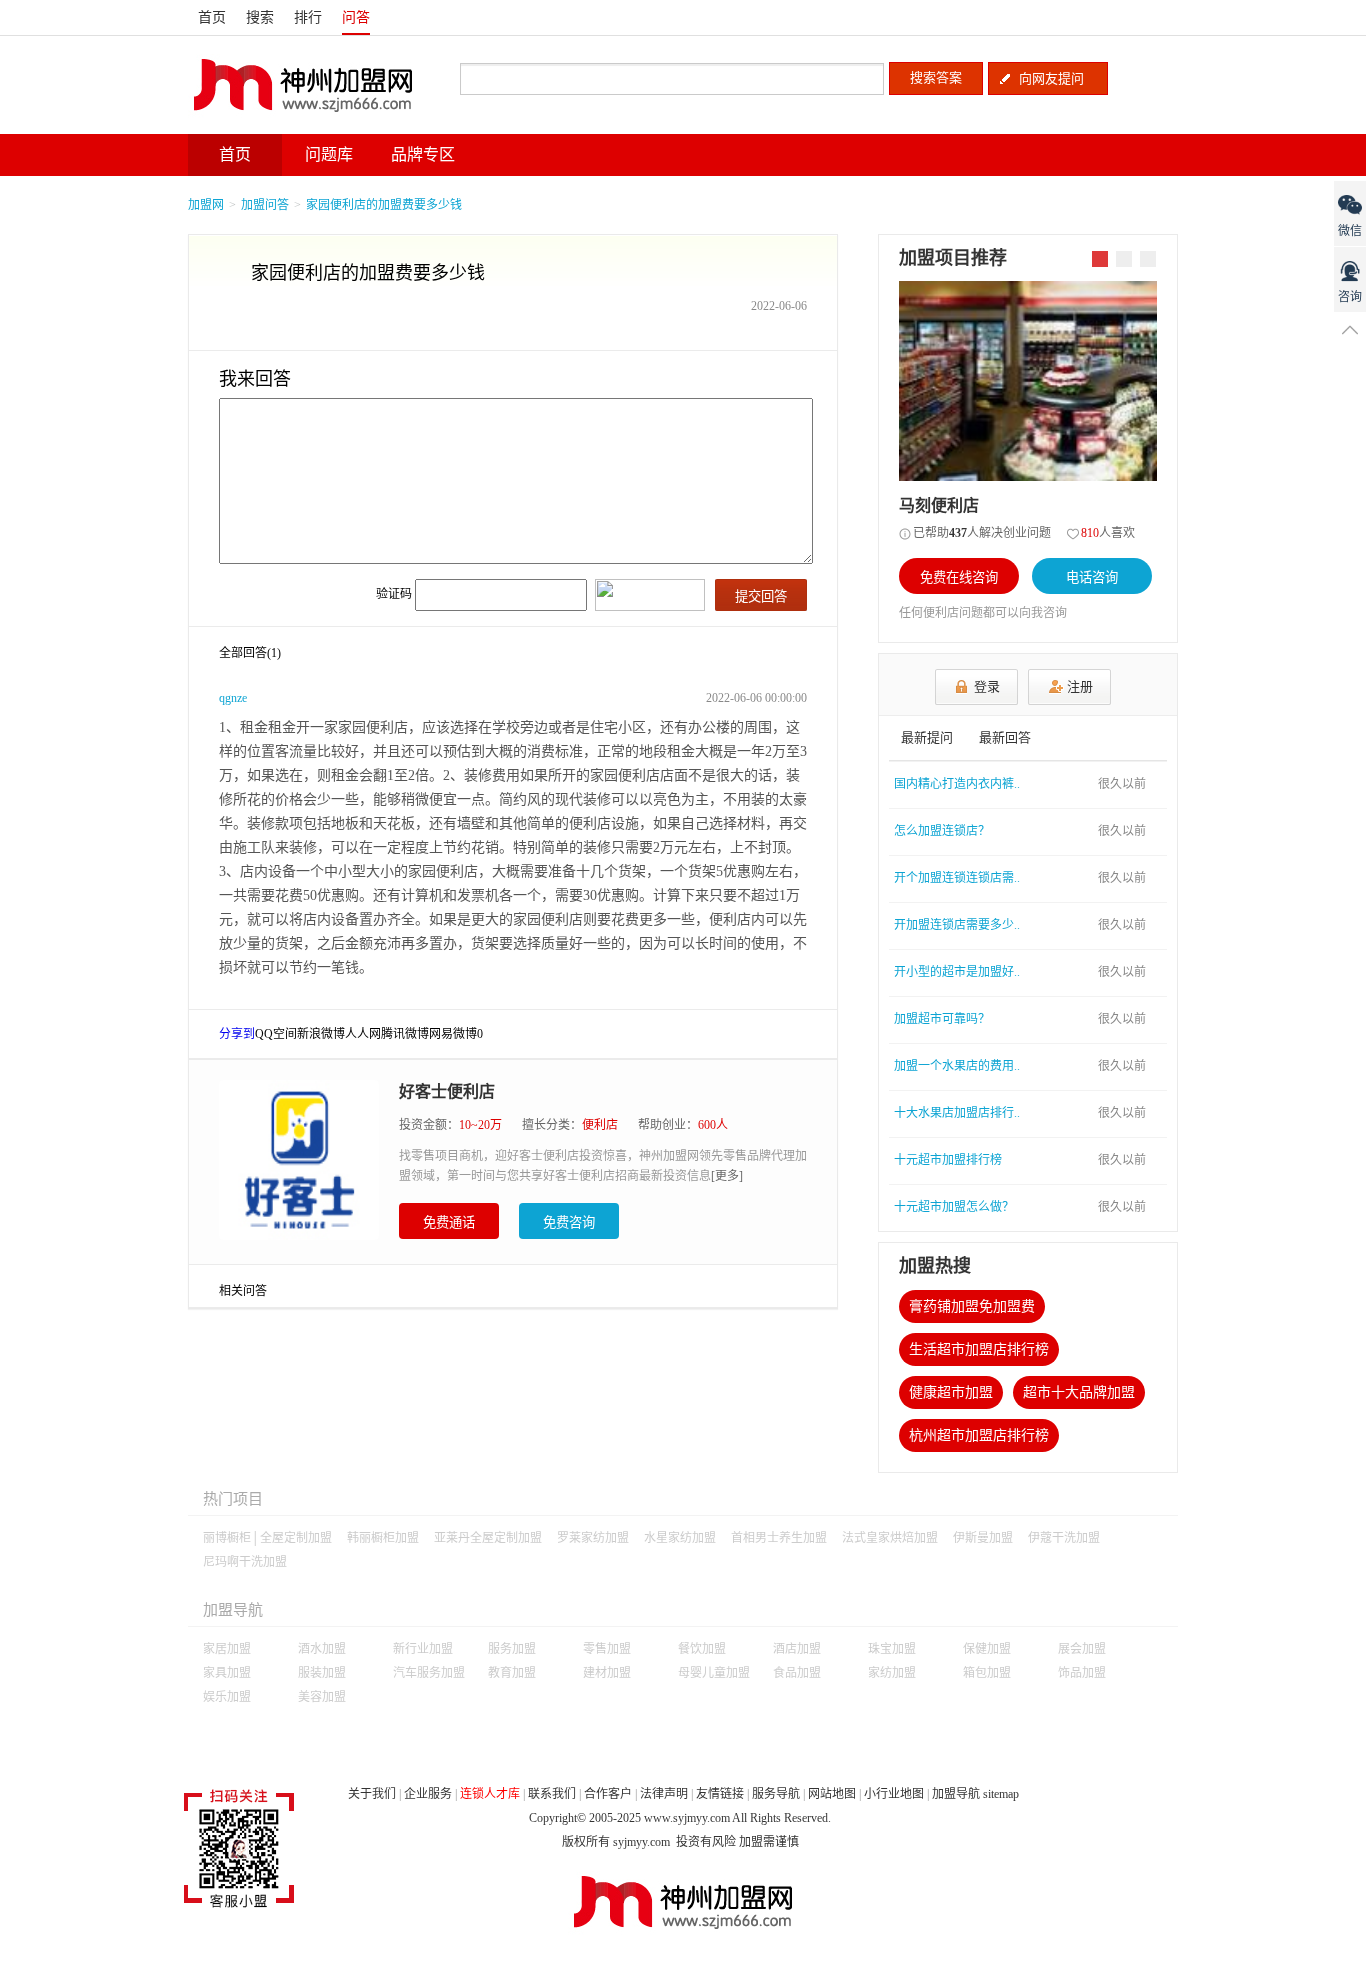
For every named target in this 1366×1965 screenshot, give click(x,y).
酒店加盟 (797, 1649)
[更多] (727, 1176)
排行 (308, 17)
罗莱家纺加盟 (593, 1538)
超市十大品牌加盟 (1079, 1392)
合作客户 (608, 1794)
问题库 (329, 154)
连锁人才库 (490, 1794)
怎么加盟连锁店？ (942, 831)
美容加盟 (322, 1697)
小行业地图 (894, 1794)
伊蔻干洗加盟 (1064, 1538)
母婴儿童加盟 (714, 1673)
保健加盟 (987, 1649)
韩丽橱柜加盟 (383, 1538)
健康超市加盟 (951, 1392)
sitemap (1001, 1794)
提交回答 (761, 596)
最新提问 (927, 737)
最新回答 (1005, 737)
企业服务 (428, 1794)
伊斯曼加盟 (983, 1538)
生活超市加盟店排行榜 (979, 1349)
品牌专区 (423, 154)
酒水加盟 (322, 1649)
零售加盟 (607, 1649)
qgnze (233, 698)
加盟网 (206, 205)
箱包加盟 (987, 1673)
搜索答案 (936, 77)
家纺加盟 (892, 1673)
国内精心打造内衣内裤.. (957, 784)
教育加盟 (512, 1673)
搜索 (260, 17)
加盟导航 (956, 1794)
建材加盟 (607, 1673)
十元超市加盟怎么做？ (954, 1207)
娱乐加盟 (227, 1697)
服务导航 (776, 1794)
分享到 (237, 1034)
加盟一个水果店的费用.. (957, 1066)
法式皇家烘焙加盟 (890, 1538)
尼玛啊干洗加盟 (245, 1562)
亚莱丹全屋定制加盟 (488, 1538)
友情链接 (720, 1794)
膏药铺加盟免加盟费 (972, 1306)
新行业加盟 (423, 1649)
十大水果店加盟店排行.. (957, 1113)
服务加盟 (512, 1649)
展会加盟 (1082, 1649)
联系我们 (552, 1794)
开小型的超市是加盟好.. (957, 972)
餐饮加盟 (702, 1649)
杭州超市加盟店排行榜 (979, 1435)
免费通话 (449, 1222)
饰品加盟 (1082, 1673)
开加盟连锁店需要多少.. (957, 925)
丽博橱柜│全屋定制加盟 (267, 1538)
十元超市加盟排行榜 (948, 1160)
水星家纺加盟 (680, 1538)
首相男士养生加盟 (779, 1538)
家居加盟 (227, 1649)
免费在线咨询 (959, 577)
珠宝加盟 (892, 1649)
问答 (356, 17)
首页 (212, 17)
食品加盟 (797, 1673)
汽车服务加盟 (429, 1673)
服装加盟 (322, 1673)
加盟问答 (265, 205)
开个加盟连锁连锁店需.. (957, 878)
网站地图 (832, 1794)
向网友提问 (1051, 78)
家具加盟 (227, 1673)
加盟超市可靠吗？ (942, 1019)
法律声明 (664, 1794)
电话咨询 (1092, 577)
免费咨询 (569, 1222)
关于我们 (372, 1794)
